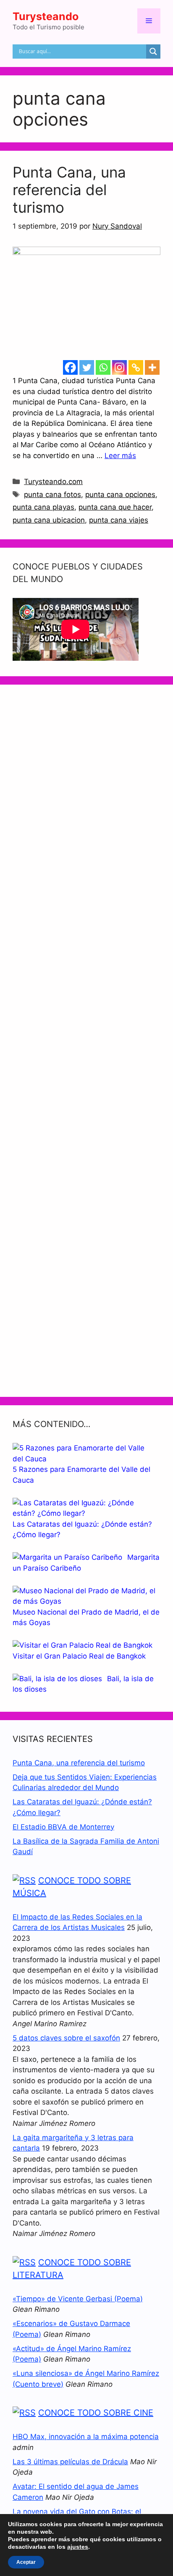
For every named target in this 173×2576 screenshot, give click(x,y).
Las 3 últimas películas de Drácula (70, 2462)
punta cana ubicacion (49, 520)
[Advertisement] (86, 1041)
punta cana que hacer (115, 507)
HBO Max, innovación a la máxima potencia (86, 2437)
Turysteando (46, 16)
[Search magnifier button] (153, 52)
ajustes (78, 2547)
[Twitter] (87, 367)
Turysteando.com (53, 482)
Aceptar (26, 2562)
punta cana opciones (120, 495)
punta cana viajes (119, 520)
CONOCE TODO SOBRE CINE (96, 2413)
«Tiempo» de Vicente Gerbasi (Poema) (78, 2299)
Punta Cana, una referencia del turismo (69, 190)
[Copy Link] (136, 367)
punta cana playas (43, 507)
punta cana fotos (52, 495)
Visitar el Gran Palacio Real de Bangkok (79, 1656)
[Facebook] (70, 367)
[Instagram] (119, 367)
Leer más (120, 456)
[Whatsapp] (103, 367)
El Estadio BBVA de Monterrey (63, 1827)
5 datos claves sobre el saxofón (66, 2038)
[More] (152, 367)
